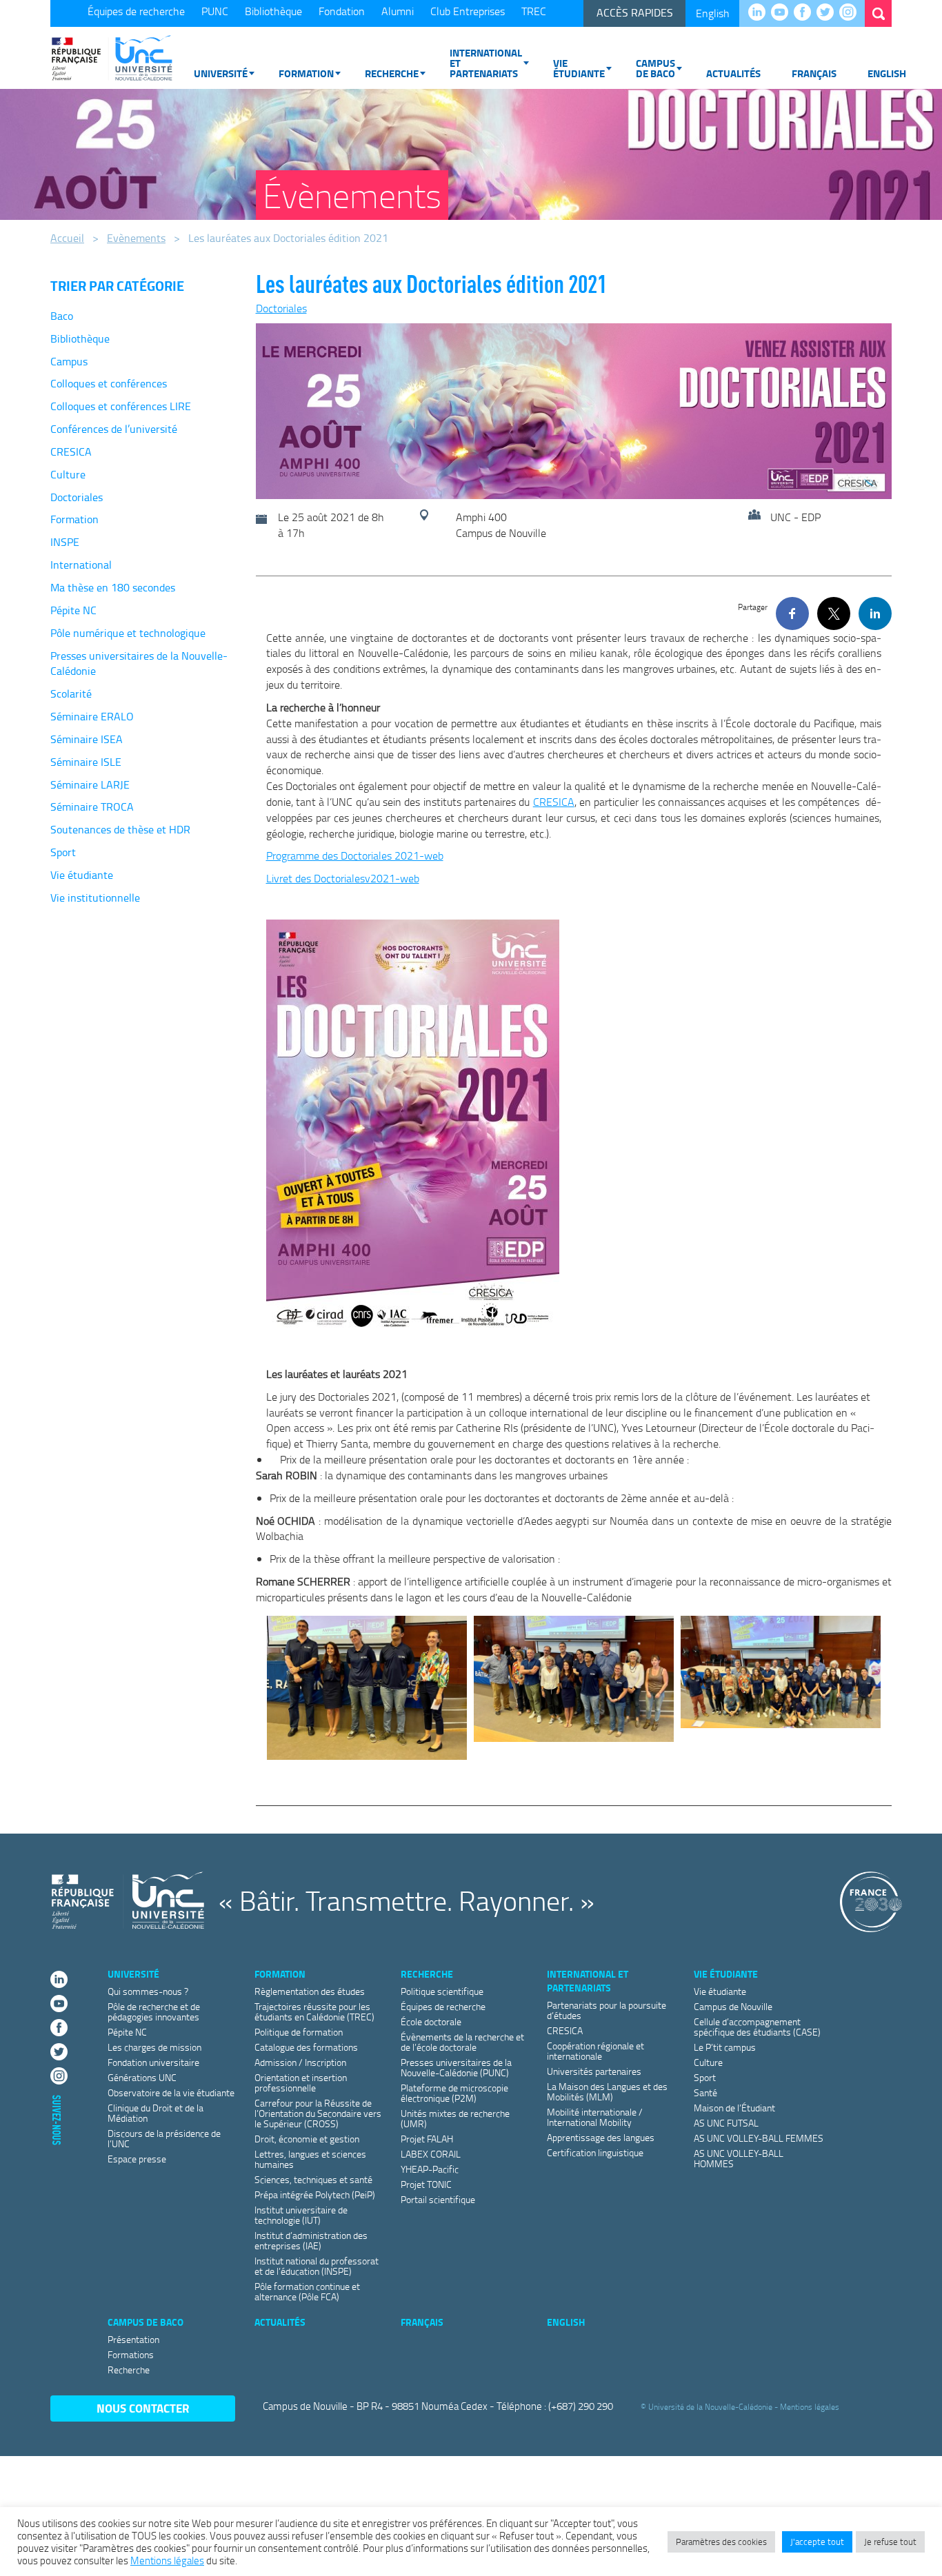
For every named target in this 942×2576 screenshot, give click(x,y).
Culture (68, 474)
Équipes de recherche (136, 11)
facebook (806, 13)
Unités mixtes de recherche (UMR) (455, 2118)
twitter (829, 13)
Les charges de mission (154, 2047)
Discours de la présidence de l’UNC (164, 2138)
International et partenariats (486, 63)
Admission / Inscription (300, 2062)
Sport (63, 852)
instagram (851, 13)
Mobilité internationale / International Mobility (595, 2117)
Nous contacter (143, 2408)
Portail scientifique (438, 2199)
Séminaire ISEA (87, 739)
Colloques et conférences (109, 383)
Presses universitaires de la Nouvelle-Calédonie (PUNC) (456, 2067)
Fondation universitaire (153, 2062)
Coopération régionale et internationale (595, 2051)
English (713, 13)
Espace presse (137, 2159)
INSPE (65, 542)
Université (221, 73)
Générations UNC (142, 2077)
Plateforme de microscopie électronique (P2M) (454, 2093)
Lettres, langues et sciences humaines (310, 2159)
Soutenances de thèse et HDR (120, 829)
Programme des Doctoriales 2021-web (355, 855)
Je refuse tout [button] (890, 2542)
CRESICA (71, 452)
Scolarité (71, 693)
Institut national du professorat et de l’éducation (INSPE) (317, 2266)
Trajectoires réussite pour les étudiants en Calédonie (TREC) (314, 2011)
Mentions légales (810, 2407)
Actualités (733, 73)
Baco (62, 316)
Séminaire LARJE (90, 784)
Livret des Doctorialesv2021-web (343, 878)
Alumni (398, 11)
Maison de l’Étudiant (734, 2108)
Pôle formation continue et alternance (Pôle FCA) (307, 2291)
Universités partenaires (594, 2071)
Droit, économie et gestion (307, 2139)
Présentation (133, 2339)
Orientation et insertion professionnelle (301, 2082)
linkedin (760, 13)
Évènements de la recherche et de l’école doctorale (462, 2042)
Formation (306, 73)
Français (814, 73)
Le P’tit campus (725, 2047)
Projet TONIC (426, 2184)
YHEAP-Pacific (430, 2169)
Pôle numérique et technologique (128, 633)
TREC (534, 11)
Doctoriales (77, 497)
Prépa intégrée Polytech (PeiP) (315, 2194)
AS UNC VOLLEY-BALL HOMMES (739, 2158)
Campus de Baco (655, 68)
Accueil (67, 238)
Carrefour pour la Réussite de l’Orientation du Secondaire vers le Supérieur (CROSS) (318, 2113)
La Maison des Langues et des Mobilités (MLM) (607, 2091)
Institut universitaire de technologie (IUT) (301, 2215)
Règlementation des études (310, 1991)
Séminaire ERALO (92, 716)
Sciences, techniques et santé (313, 2179)
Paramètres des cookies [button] (721, 2542)
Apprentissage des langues (601, 2137)
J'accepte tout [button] (817, 2542)
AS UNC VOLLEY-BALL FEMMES (759, 2138)
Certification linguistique (595, 2152)
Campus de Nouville (733, 2006)
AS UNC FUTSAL (726, 2123)
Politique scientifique (442, 1991)
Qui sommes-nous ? (148, 1991)
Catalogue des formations (306, 2047)
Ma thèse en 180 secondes (113, 587)
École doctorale (431, 2021)
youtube (783, 13)
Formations (131, 2354)
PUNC (215, 11)
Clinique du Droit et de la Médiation (156, 2113)
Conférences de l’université (114, 429)
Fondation (342, 11)
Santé (705, 2092)
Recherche (392, 73)
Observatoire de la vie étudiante (171, 2092)
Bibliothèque (273, 11)
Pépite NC (73, 610)
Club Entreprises (468, 11)
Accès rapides (635, 12)
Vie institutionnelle (95, 897)
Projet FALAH (427, 2139)
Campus (69, 361)
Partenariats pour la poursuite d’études (607, 2010)
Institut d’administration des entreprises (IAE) (311, 2240)
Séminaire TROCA (92, 807)
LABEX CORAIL (431, 2154)
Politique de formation (299, 2032)
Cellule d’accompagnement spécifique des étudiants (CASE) (757, 2027)
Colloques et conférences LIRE (121, 406)
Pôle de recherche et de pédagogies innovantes (154, 2011)
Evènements (136, 238)
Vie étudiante (579, 68)
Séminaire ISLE (86, 762)
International (81, 565)
